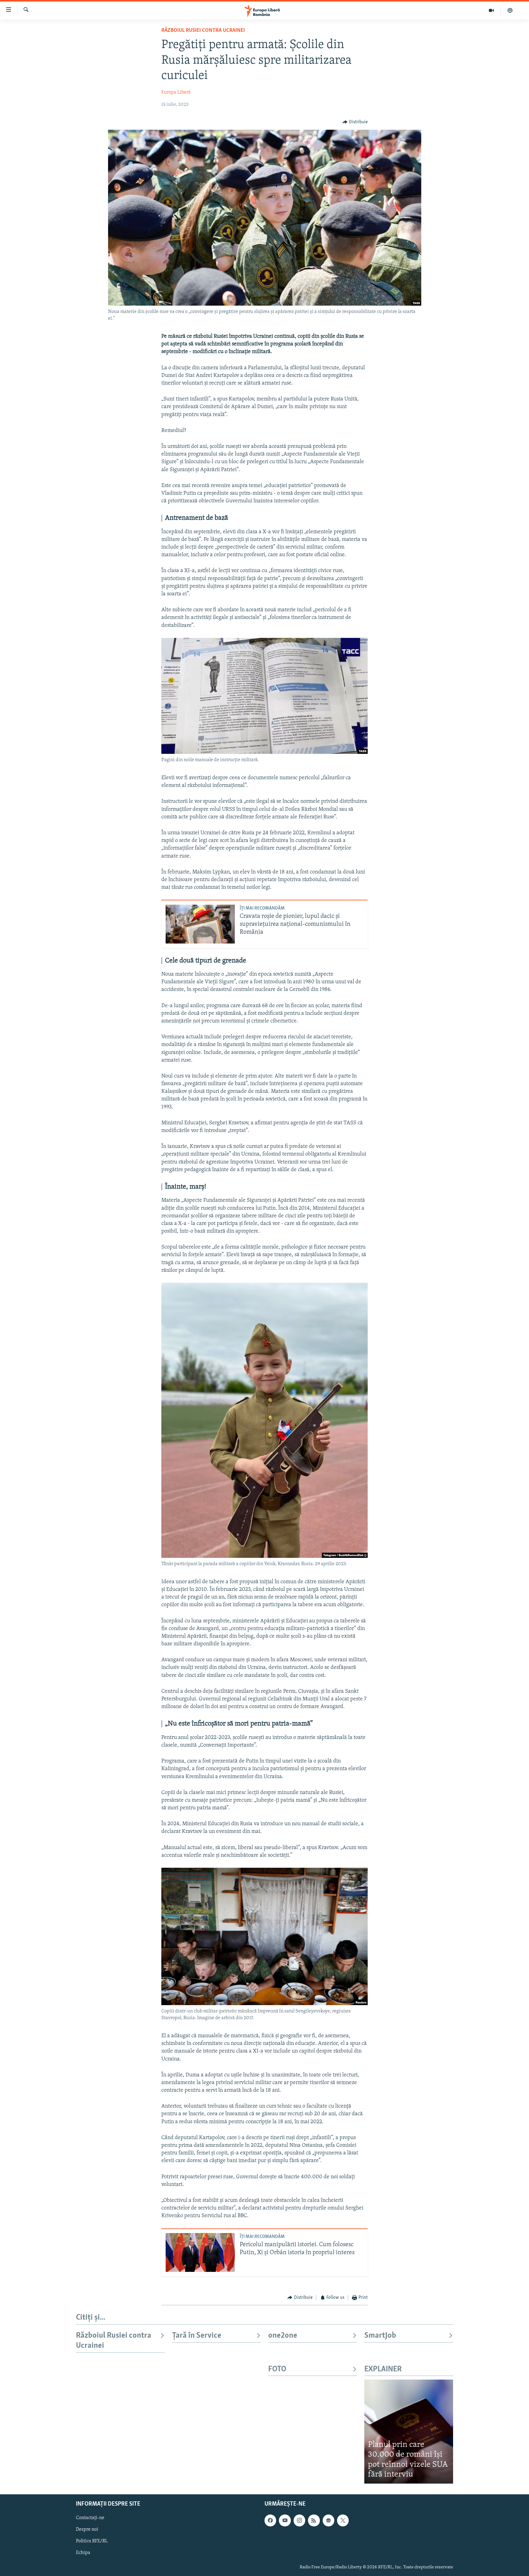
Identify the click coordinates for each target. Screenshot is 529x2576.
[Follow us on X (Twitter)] (343, 2520)
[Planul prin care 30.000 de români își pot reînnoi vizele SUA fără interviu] (409, 2431)
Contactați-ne (90, 2518)
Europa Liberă (176, 92)
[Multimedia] (491, 10)
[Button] (355, 122)
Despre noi (87, 2529)
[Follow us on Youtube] (285, 2520)
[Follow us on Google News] (328, 2520)
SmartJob (380, 2336)
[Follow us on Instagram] (299, 2520)
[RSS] (314, 2520)
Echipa (83, 2553)
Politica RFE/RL (92, 2541)
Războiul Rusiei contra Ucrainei (203, 31)
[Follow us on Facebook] (270, 2520)
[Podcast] (510, 10)
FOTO (277, 2369)
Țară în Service (197, 2336)
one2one (283, 2336)
